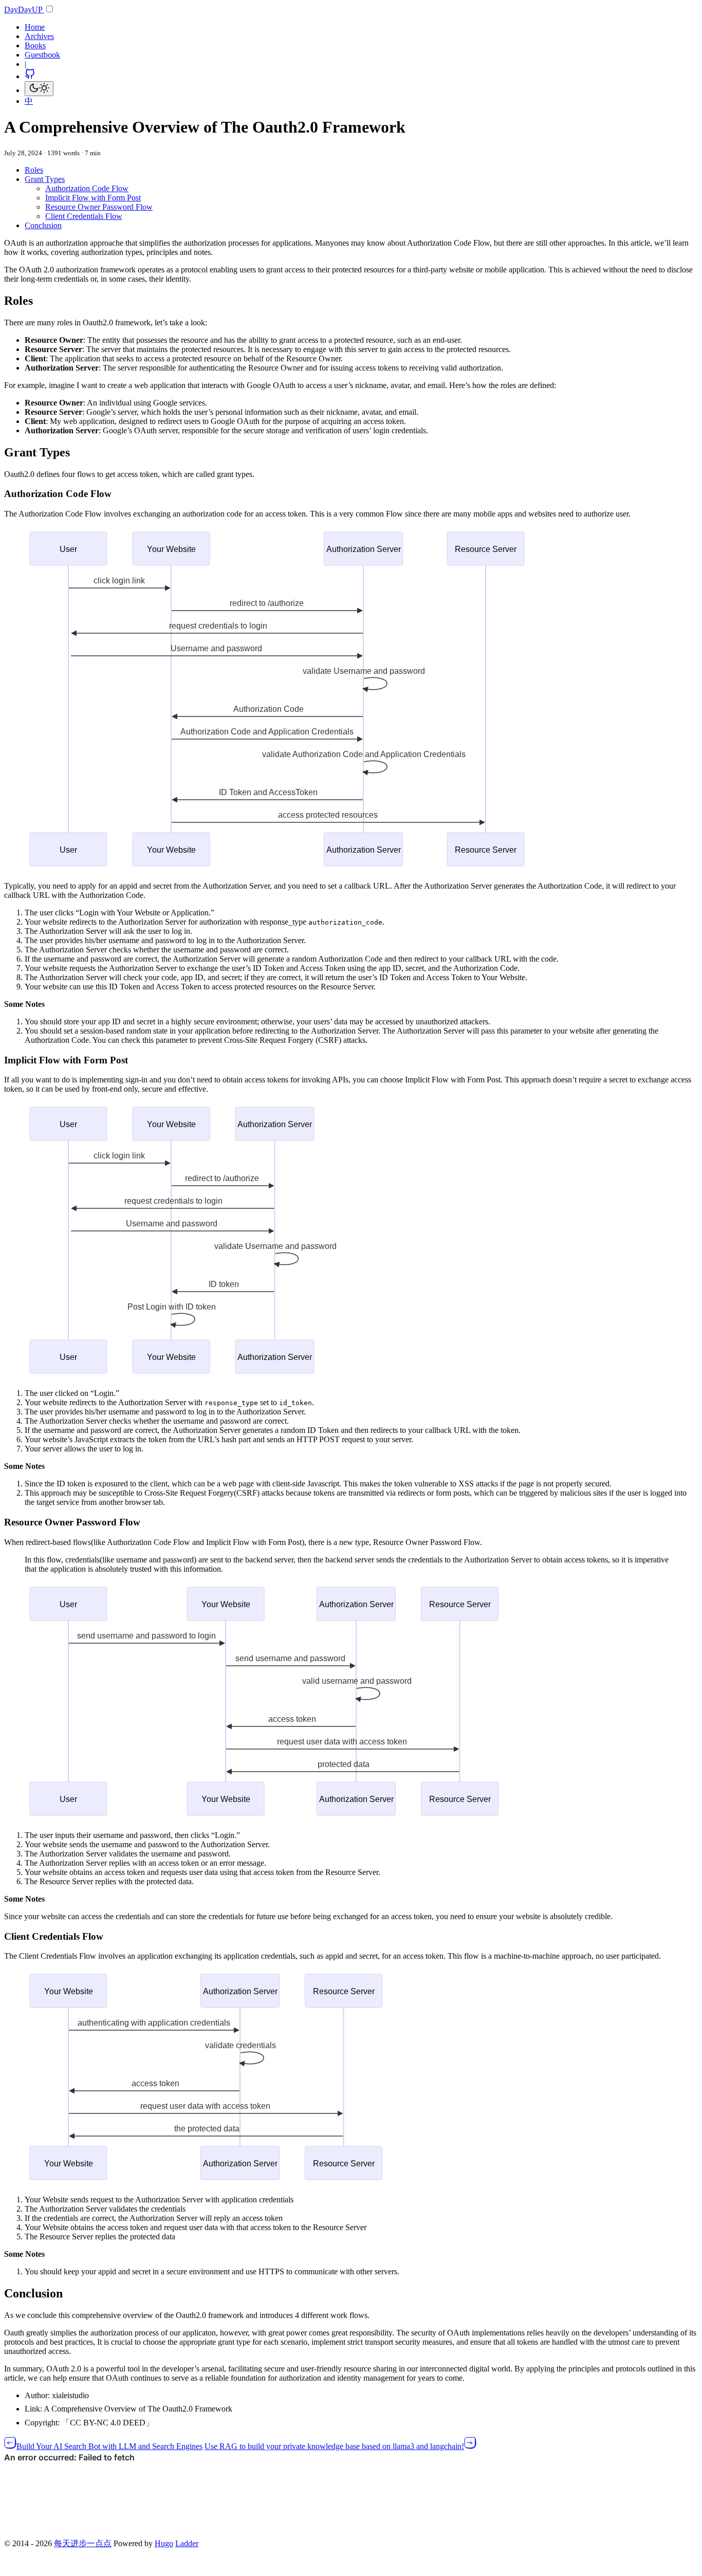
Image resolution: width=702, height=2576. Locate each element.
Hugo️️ (164, 2543)
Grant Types (45, 179)
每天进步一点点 (83, 2543)
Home (35, 27)
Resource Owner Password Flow (99, 207)
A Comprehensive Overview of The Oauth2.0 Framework (138, 2409)
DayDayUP (24, 10)
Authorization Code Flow (87, 188)
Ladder (187, 2543)
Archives (39, 36)
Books (35, 45)
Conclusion (43, 225)
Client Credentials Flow (84, 216)
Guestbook (42, 55)
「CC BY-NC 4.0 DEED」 (108, 2423)
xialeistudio (70, 2395)
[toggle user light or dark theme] (39, 89)
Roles (34, 170)
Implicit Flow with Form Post (93, 198)
